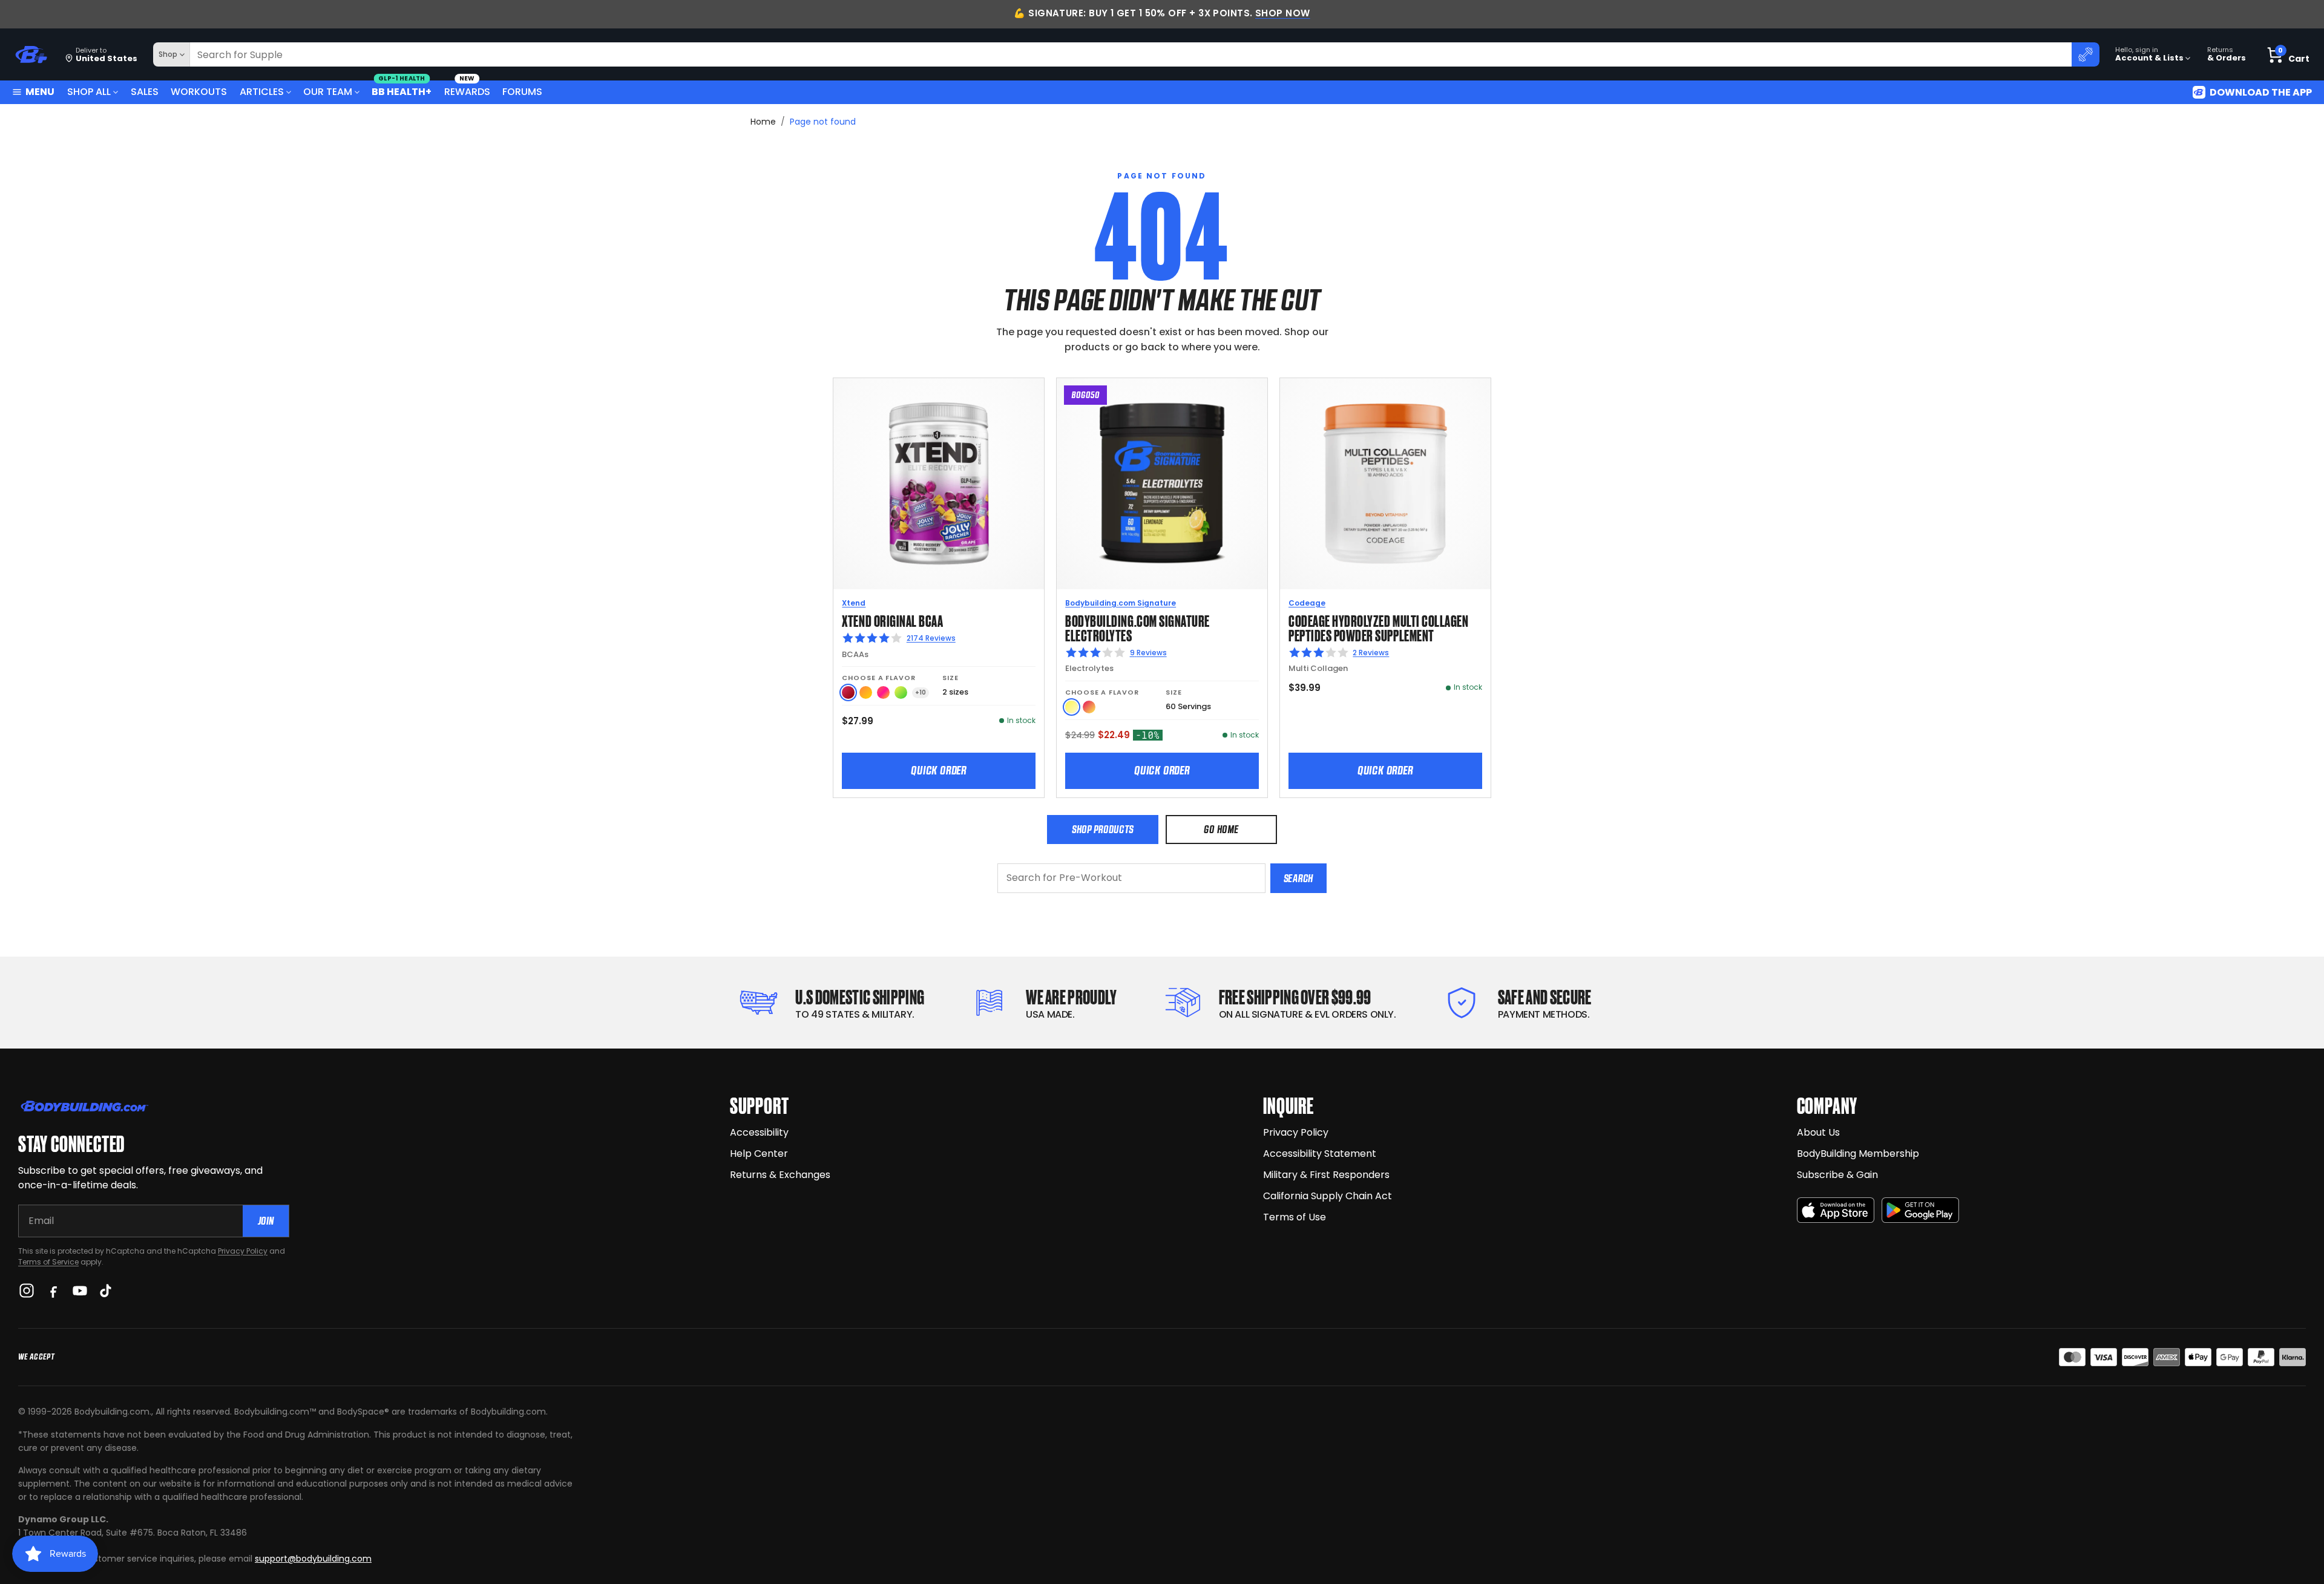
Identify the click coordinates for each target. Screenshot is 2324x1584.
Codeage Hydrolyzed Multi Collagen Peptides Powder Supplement (1378, 627)
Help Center (759, 1154)
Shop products (1103, 829)
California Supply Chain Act (1328, 1196)
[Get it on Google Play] (1920, 1210)
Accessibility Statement (1320, 1154)
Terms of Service (48, 1262)
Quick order (939, 770)
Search (1298, 878)
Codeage (1307, 603)
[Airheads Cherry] (848, 692)
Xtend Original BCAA (892, 620)
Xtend (854, 603)
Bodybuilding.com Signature (1121, 603)
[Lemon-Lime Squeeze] (901, 692)
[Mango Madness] (866, 692)
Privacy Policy (243, 1251)
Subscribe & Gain (1837, 1175)
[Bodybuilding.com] (31, 55)
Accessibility (759, 1132)
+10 (921, 692)
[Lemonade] (1072, 707)
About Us (1818, 1132)
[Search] (2086, 54)
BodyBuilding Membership (1858, 1154)
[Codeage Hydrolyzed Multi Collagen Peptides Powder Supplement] (1385, 483)
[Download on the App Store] (1836, 1210)
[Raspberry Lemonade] (1089, 707)
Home (763, 122)
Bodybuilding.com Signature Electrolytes (1137, 627)
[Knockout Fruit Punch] (883, 692)
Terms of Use (1295, 1217)
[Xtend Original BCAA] (939, 483)
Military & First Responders (1326, 1175)
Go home (1221, 829)
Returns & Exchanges (780, 1175)
